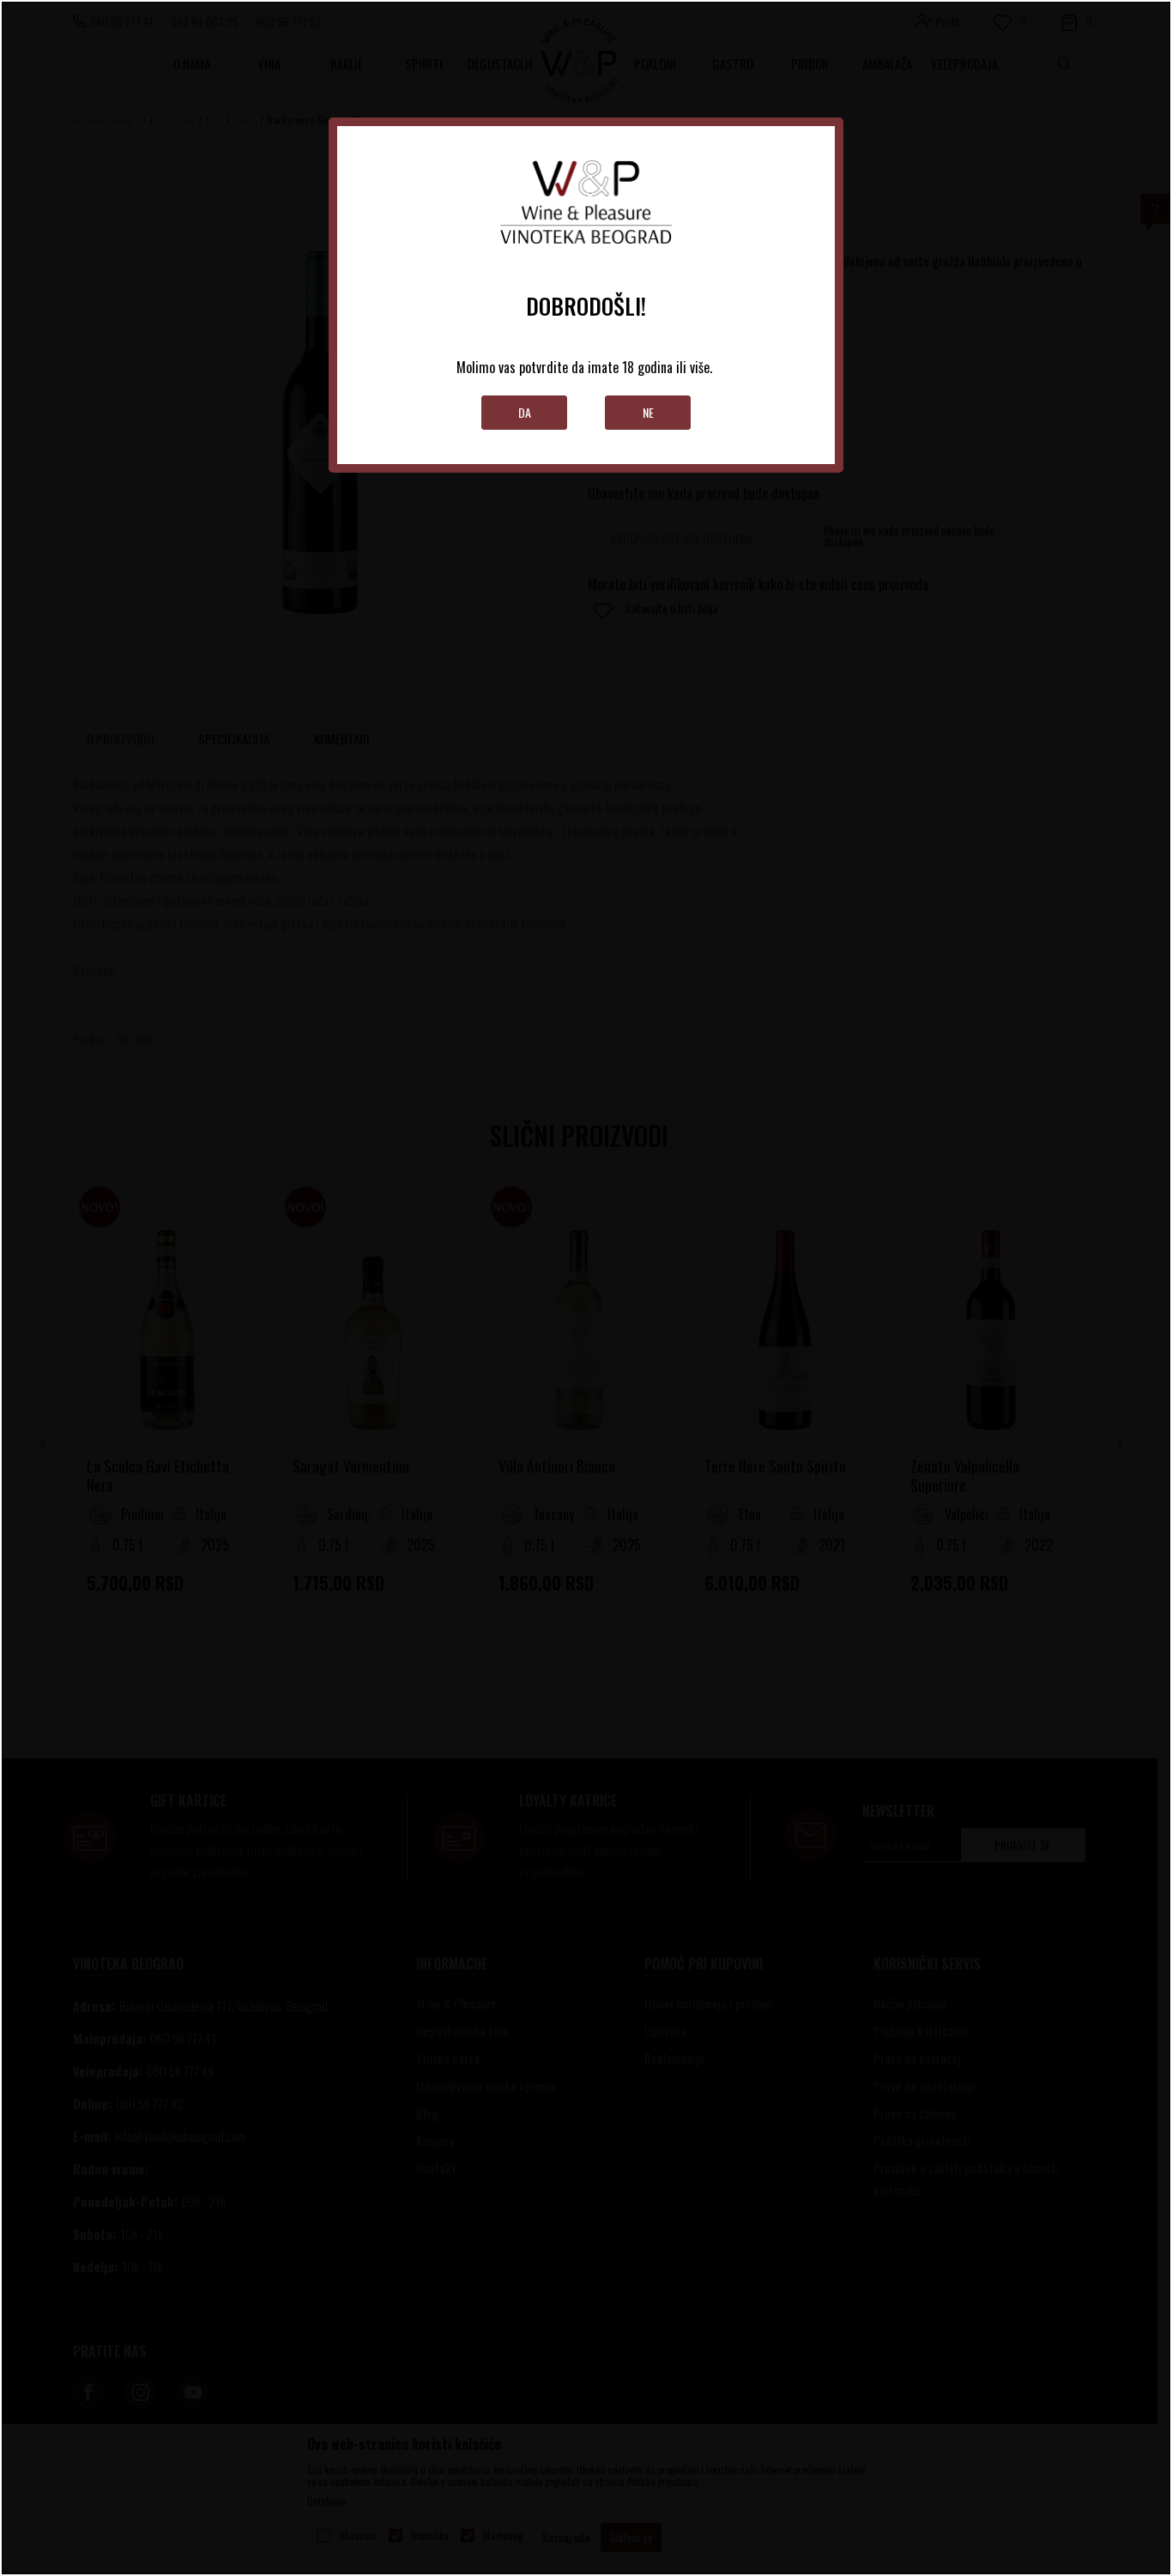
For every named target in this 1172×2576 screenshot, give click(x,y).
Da (525, 412)
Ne (648, 412)
